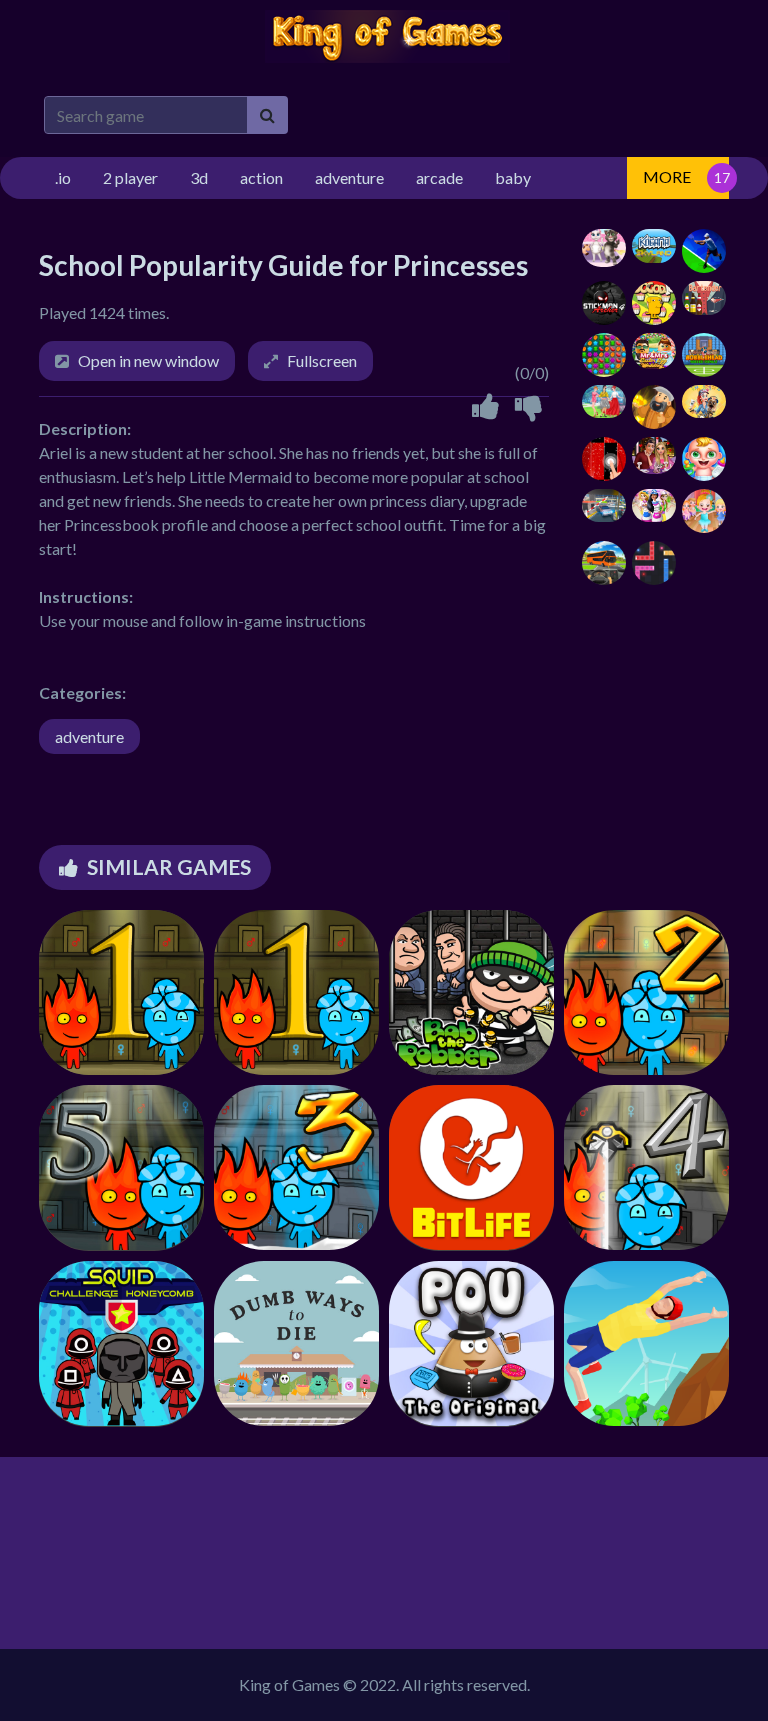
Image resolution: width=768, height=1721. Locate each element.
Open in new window (148, 360)
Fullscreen (322, 360)
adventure (89, 736)
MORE (667, 176)
